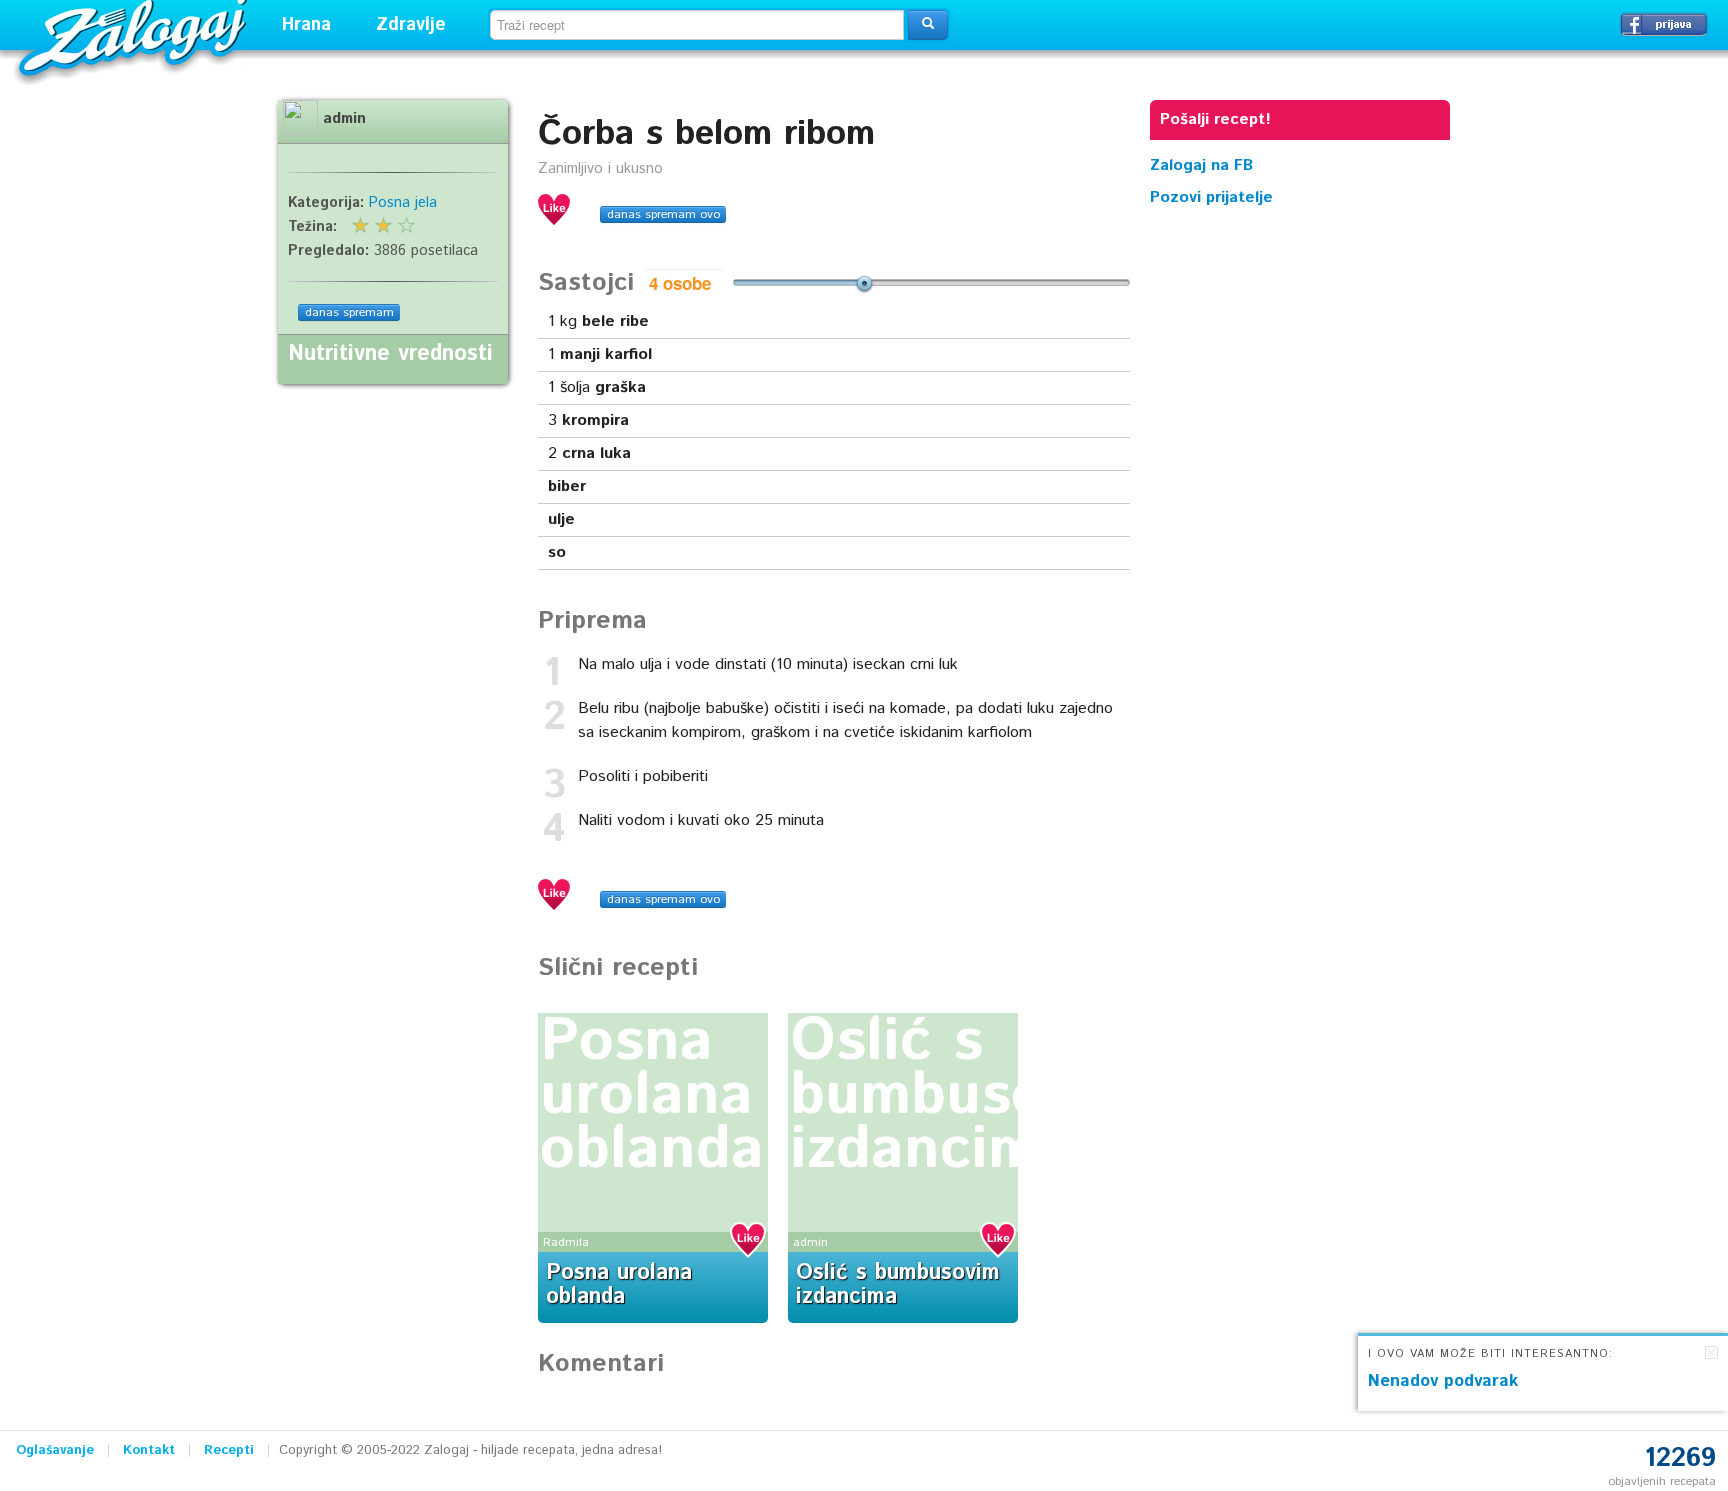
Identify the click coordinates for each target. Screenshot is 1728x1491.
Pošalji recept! (1215, 119)
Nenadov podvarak (1443, 1381)
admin (810, 1242)
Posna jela (403, 203)
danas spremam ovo (663, 214)
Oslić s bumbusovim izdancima (967, 1096)
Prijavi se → (1664, 24)
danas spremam (349, 312)
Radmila (566, 1242)
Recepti (229, 1450)
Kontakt (149, 1450)
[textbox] (697, 25)
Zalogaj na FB (1201, 165)
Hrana (306, 25)
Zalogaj (135, 35)
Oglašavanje (55, 1450)
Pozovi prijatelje (1211, 197)
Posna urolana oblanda (652, 1096)
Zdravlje (411, 25)
